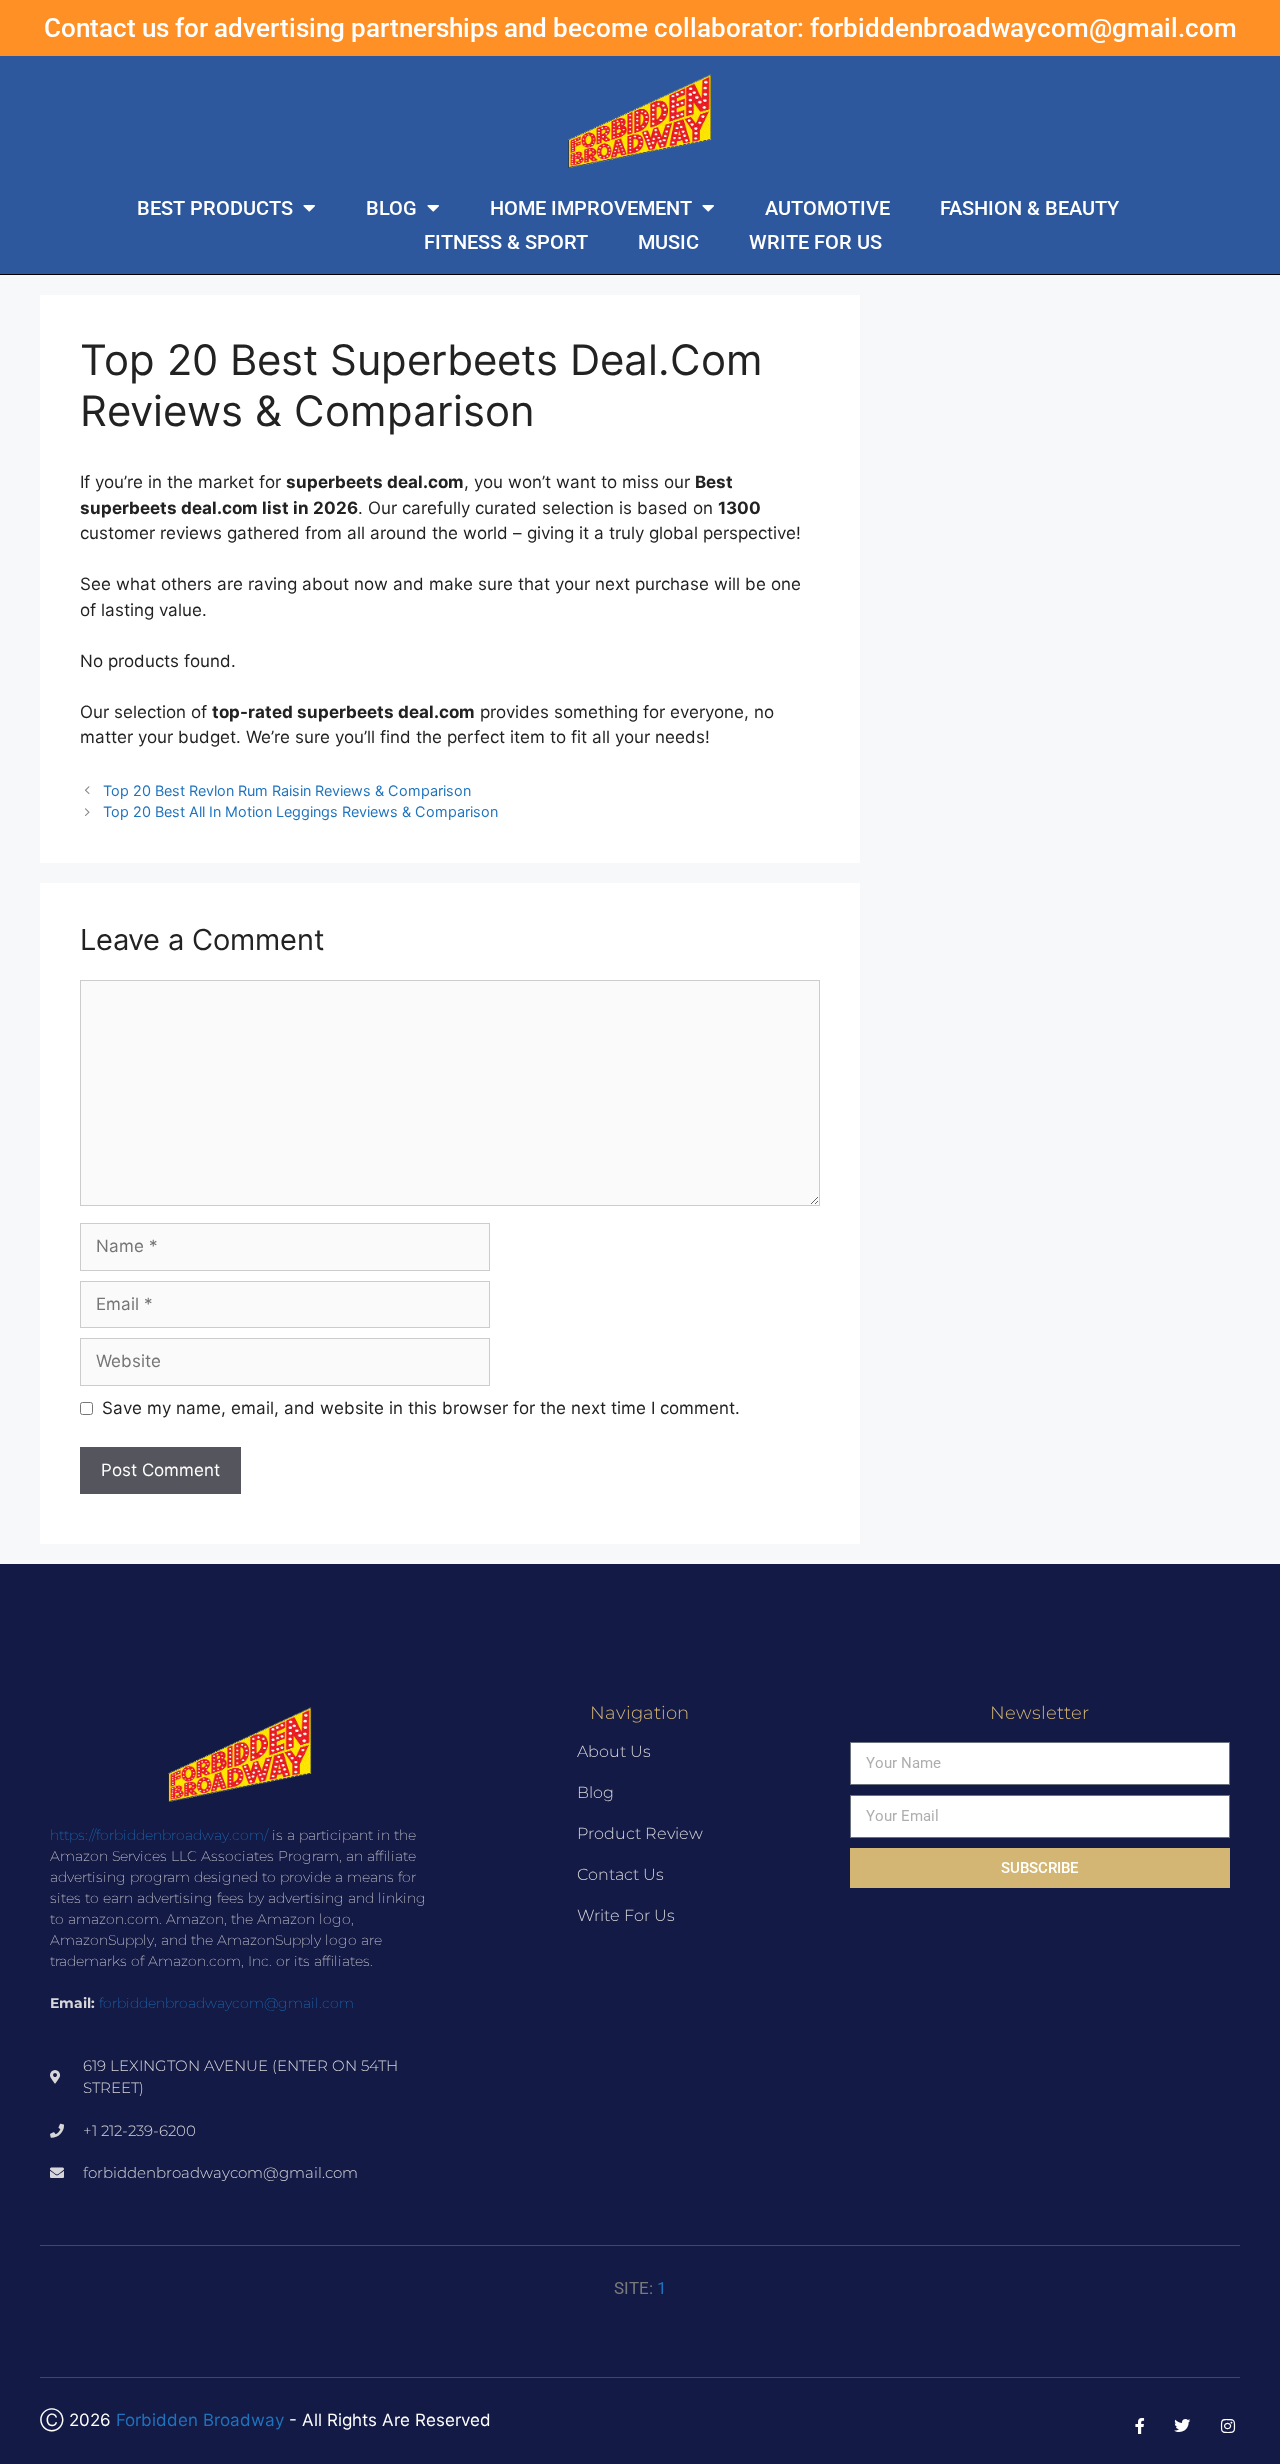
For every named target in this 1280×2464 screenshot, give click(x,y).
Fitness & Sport (506, 242)
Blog (391, 208)
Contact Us (620, 1874)
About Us (614, 1751)
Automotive (827, 208)
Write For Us (815, 242)
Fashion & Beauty (1029, 208)
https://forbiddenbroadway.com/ (159, 1835)
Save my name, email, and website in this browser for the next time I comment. (421, 1408)
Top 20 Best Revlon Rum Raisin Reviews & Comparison (287, 790)
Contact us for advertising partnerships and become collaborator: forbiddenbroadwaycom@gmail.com (640, 28)
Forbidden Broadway (200, 2420)
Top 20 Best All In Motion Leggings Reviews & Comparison (300, 811)
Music (668, 242)
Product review (640, 1833)
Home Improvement (591, 208)
